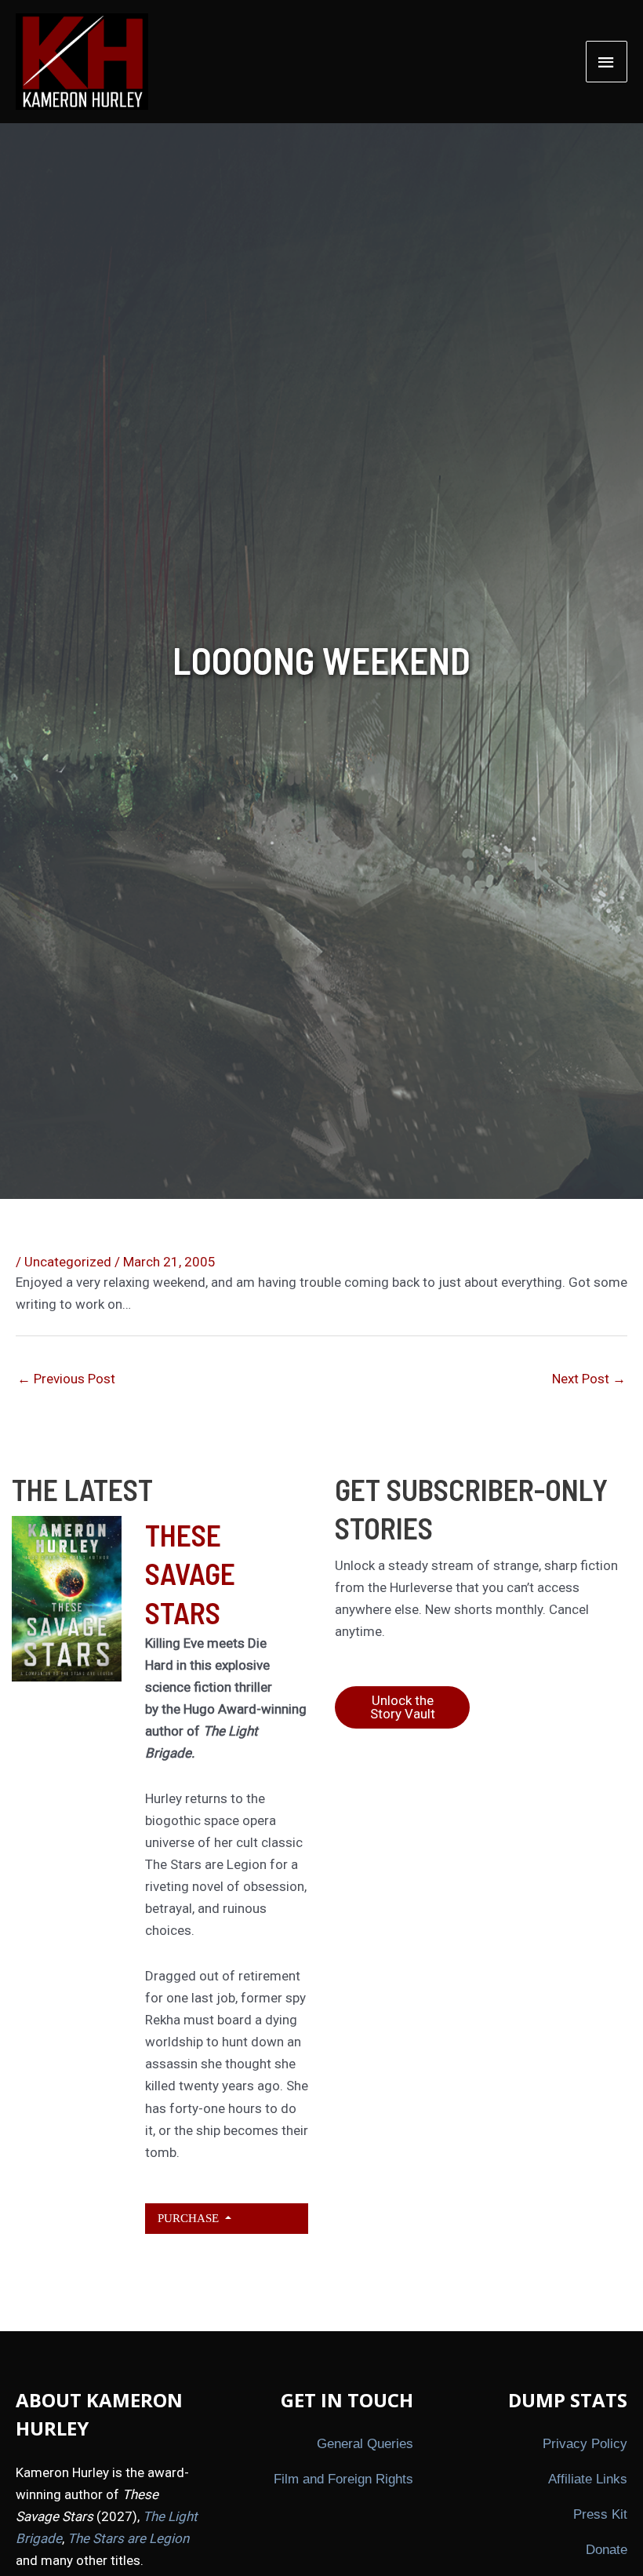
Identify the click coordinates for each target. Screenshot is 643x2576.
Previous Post (66, 1379)
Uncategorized (68, 1262)
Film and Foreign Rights (343, 2479)
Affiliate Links (588, 2479)
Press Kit (600, 2514)
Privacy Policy (585, 2444)
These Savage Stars (190, 1574)
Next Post (589, 1379)
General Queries (365, 2444)
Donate (607, 2550)
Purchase (190, 2218)
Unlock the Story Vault (403, 1707)
